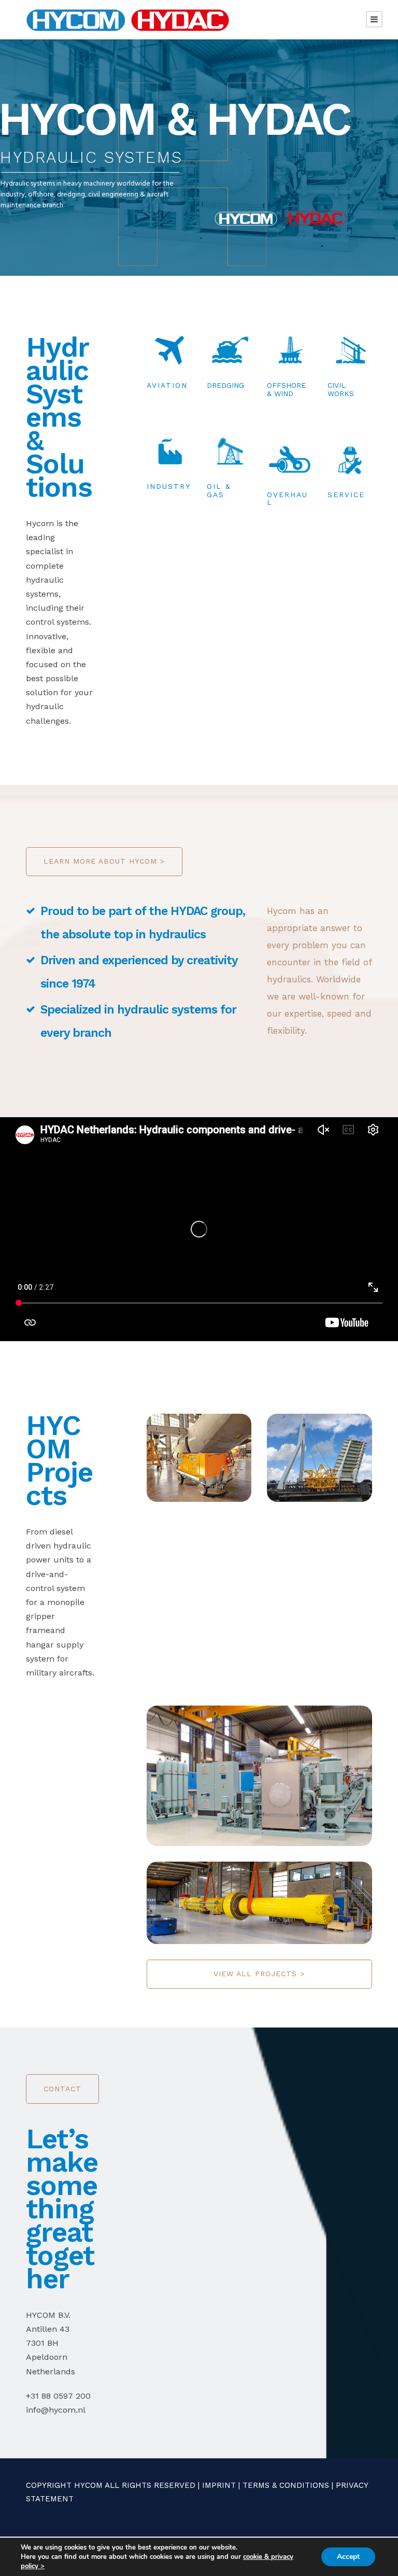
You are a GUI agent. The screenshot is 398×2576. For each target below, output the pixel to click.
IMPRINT (219, 2485)
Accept (348, 2557)
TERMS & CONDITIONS (286, 2485)
